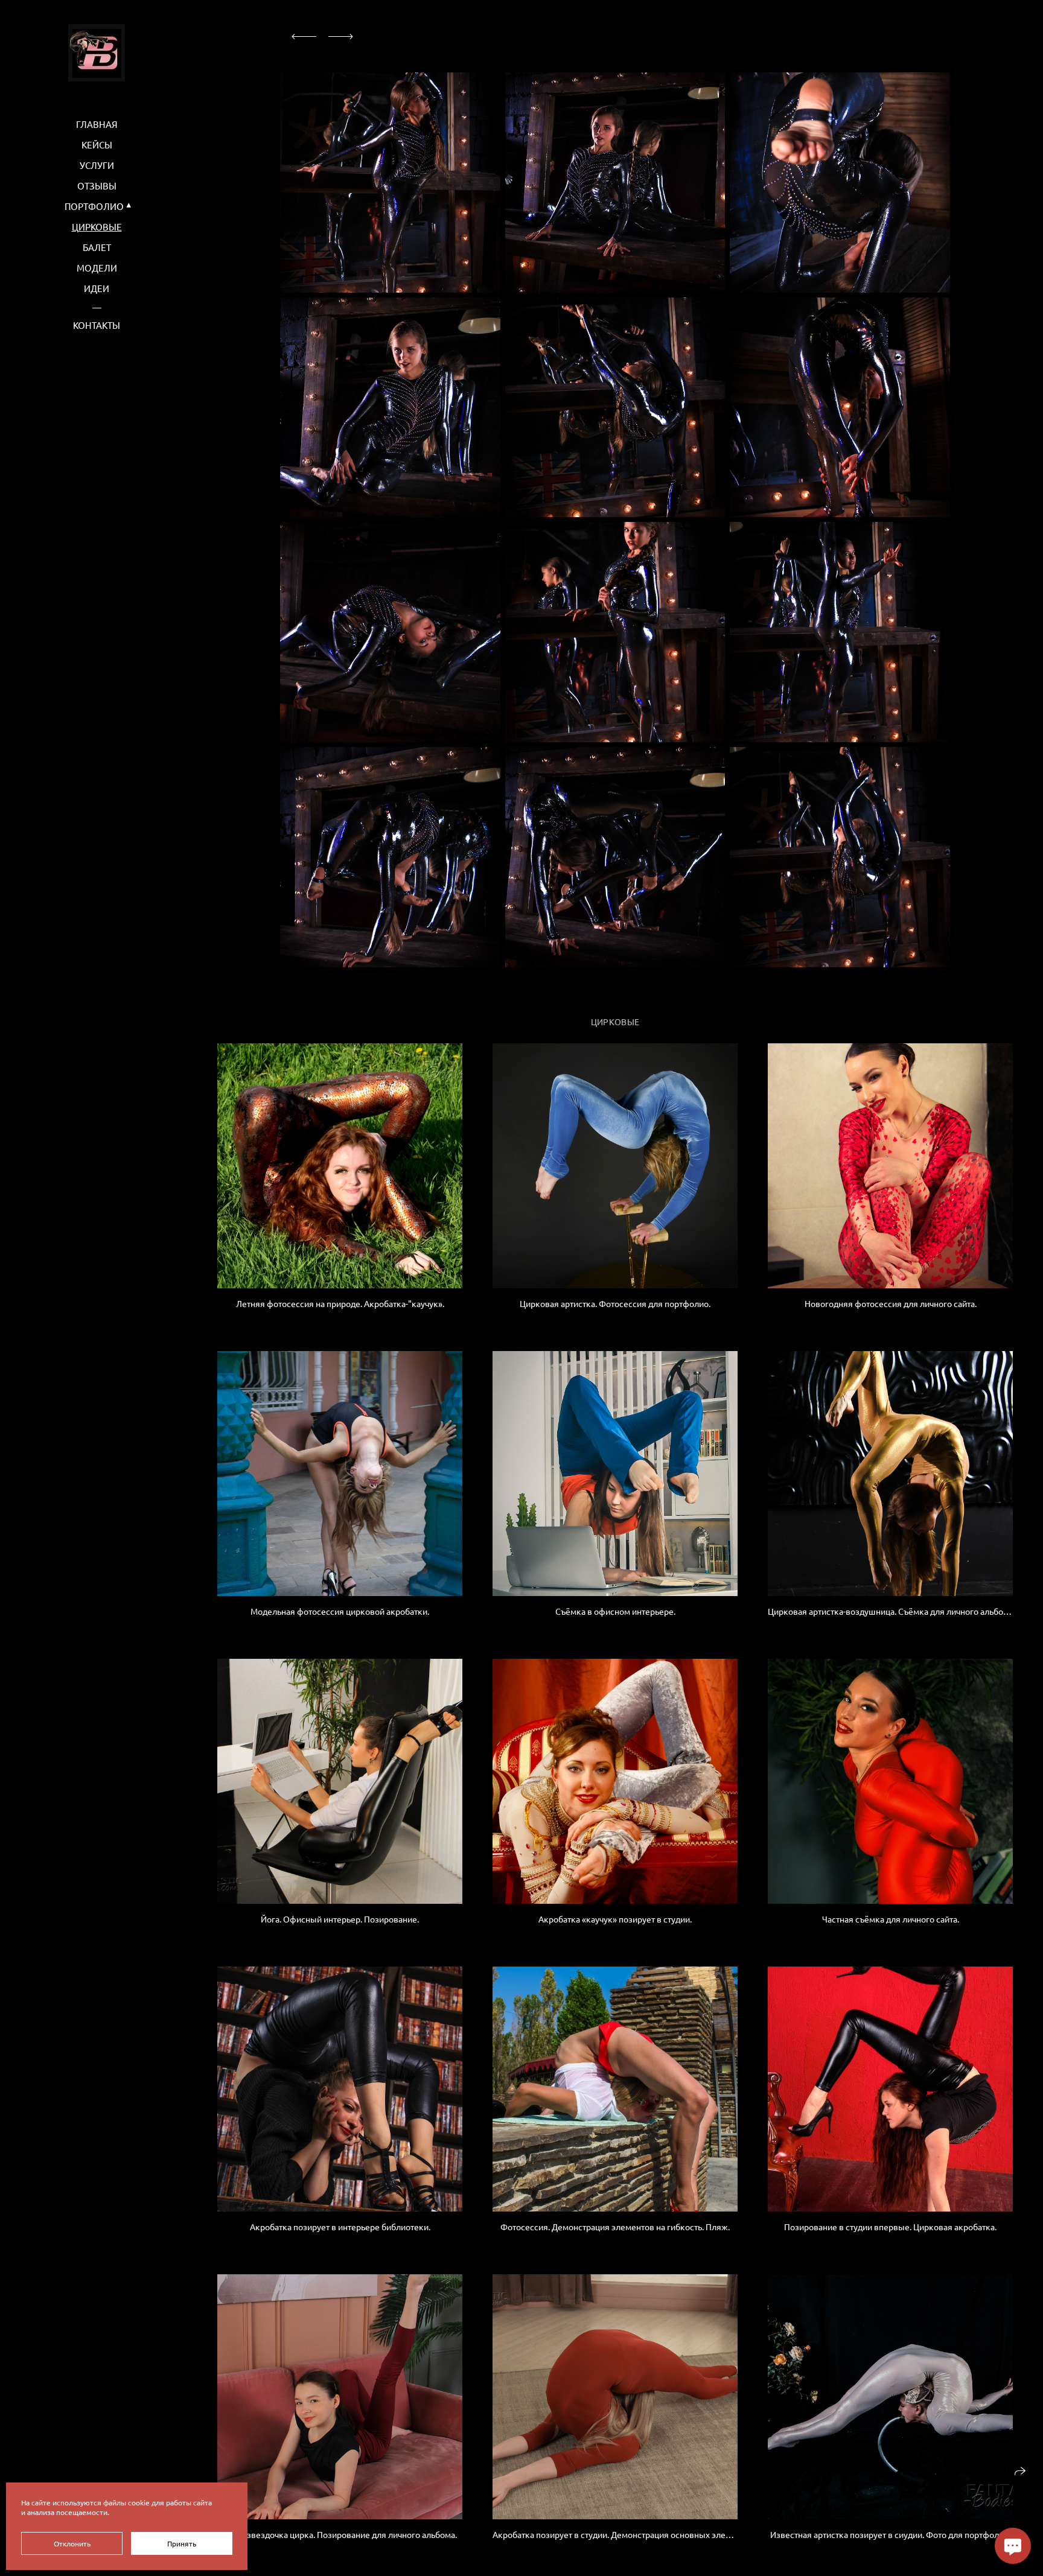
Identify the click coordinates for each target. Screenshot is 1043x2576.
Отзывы (97, 186)
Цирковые (97, 227)
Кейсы (97, 145)
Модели (97, 268)
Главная (97, 124)
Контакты (97, 325)
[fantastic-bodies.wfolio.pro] (97, 53)
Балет (97, 247)
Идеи (97, 288)
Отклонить (72, 2543)
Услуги (97, 165)
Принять (182, 2543)
